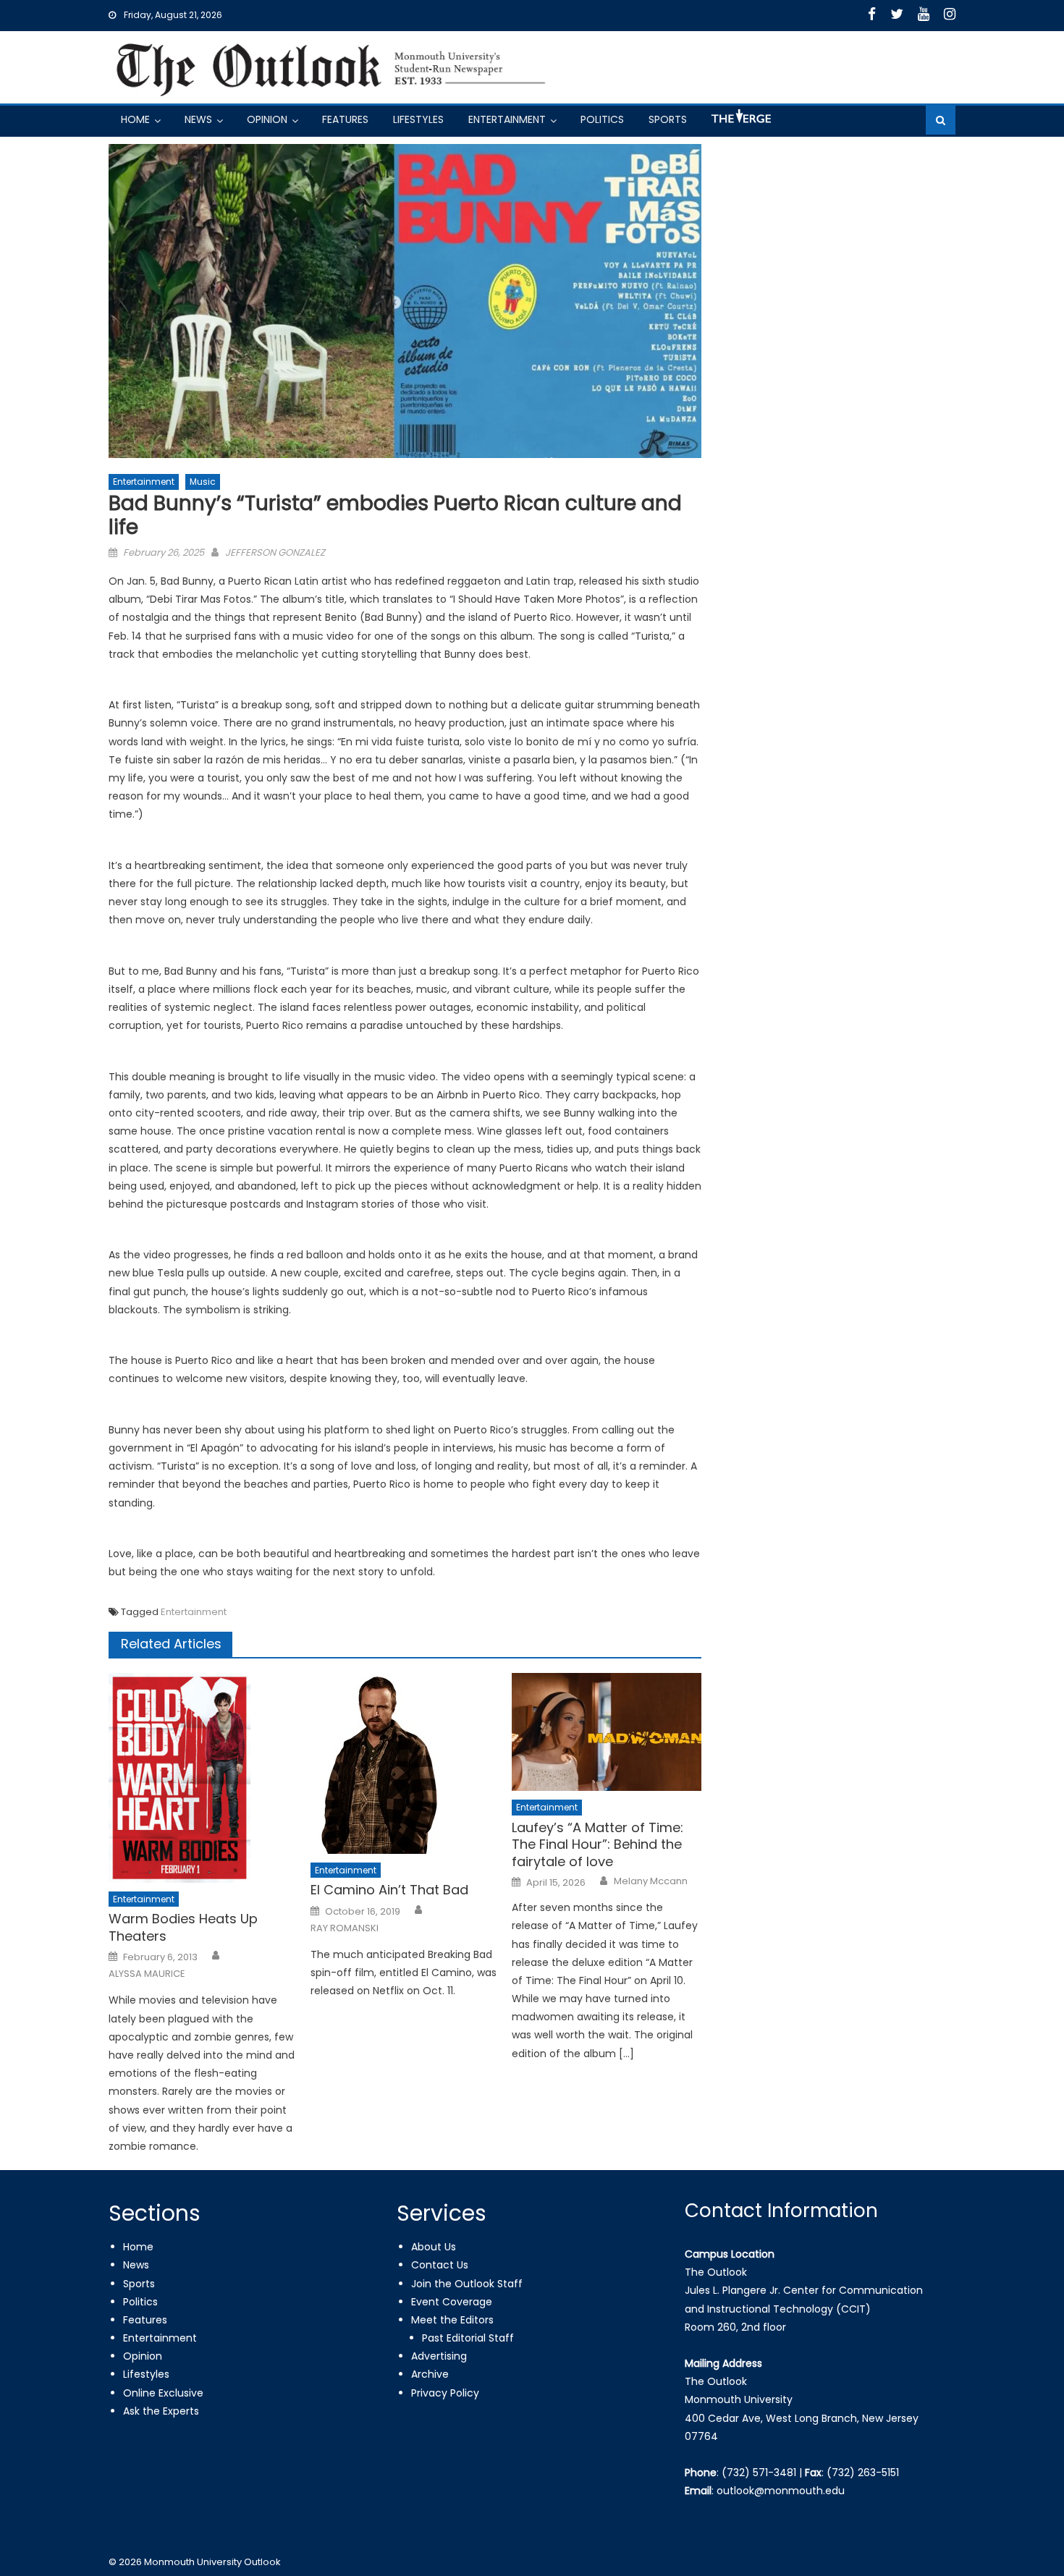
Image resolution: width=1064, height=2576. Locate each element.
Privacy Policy (445, 2393)
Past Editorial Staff (468, 2338)
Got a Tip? (740, 122)
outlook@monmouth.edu (781, 2491)
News (198, 119)
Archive (430, 2374)
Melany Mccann (651, 1881)
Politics (602, 119)
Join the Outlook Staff (467, 2284)
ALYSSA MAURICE (147, 1974)
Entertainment (507, 119)
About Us (434, 2247)
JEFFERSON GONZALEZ (275, 552)
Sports (668, 119)
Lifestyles (418, 119)
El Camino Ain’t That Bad (389, 1890)
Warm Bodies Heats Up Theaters (183, 1927)
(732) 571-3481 (759, 2473)
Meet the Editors (452, 2320)
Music (203, 482)
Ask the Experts (161, 2411)
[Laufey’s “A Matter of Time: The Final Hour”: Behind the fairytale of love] (607, 1732)
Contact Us (440, 2265)
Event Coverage (452, 2302)
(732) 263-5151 (863, 2473)
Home (135, 119)
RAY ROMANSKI (345, 1928)
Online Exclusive (163, 2393)
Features (345, 119)
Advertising (439, 2356)
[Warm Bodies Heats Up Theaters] (203, 1778)
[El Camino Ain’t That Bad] (405, 1763)
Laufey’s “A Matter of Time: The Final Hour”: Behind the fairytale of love (598, 1844)
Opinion (267, 119)
